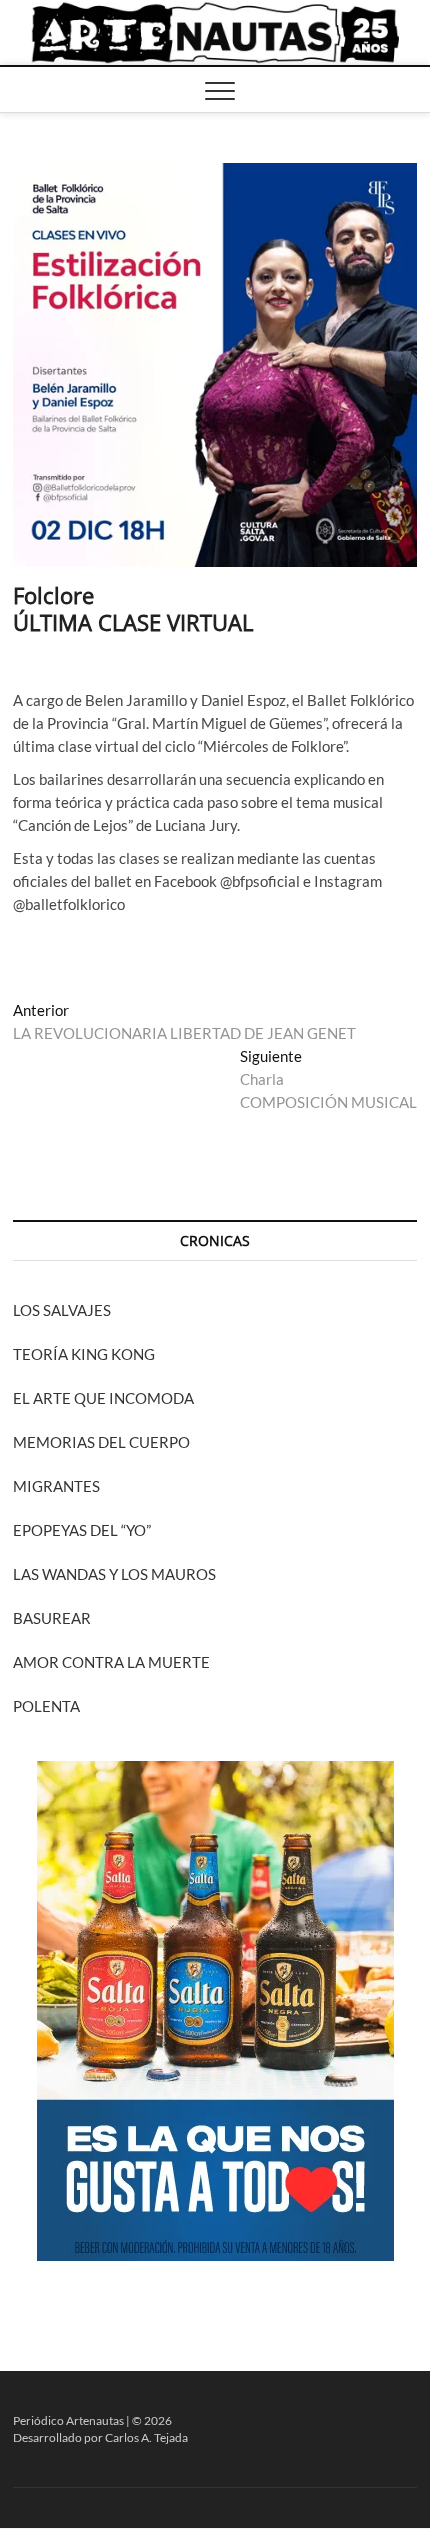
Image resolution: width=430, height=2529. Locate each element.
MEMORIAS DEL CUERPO (101, 1442)
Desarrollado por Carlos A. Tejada (100, 2437)
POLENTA (46, 1706)
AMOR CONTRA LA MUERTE (111, 1662)
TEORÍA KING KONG (84, 1354)
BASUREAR (52, 1618)
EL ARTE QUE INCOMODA (103, 1398)
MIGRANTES (56, 1486)
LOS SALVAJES (62, 1310)
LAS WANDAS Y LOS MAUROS (114, 1574)
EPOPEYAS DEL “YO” (82, 1530)
